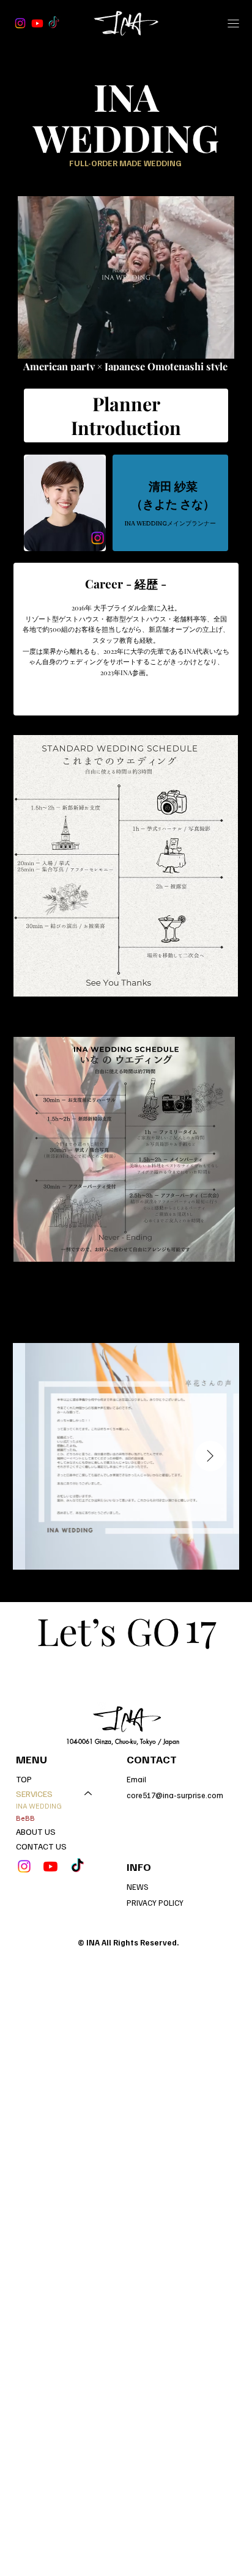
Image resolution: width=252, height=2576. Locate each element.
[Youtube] (37, 23)
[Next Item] (210, 1456)
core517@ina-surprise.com (175, 1795)
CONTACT (152, 1759)
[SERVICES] (89, 1794)
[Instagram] (20, 23)
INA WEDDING (39, 1806)
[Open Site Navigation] (234, 23)
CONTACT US (41, 1846)
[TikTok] (54, 23)
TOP (24, 1779)
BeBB (25, 1818)
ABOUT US (36, 1831)
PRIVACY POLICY (155, 1903)
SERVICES (34, 1794)
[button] (213, 344)
